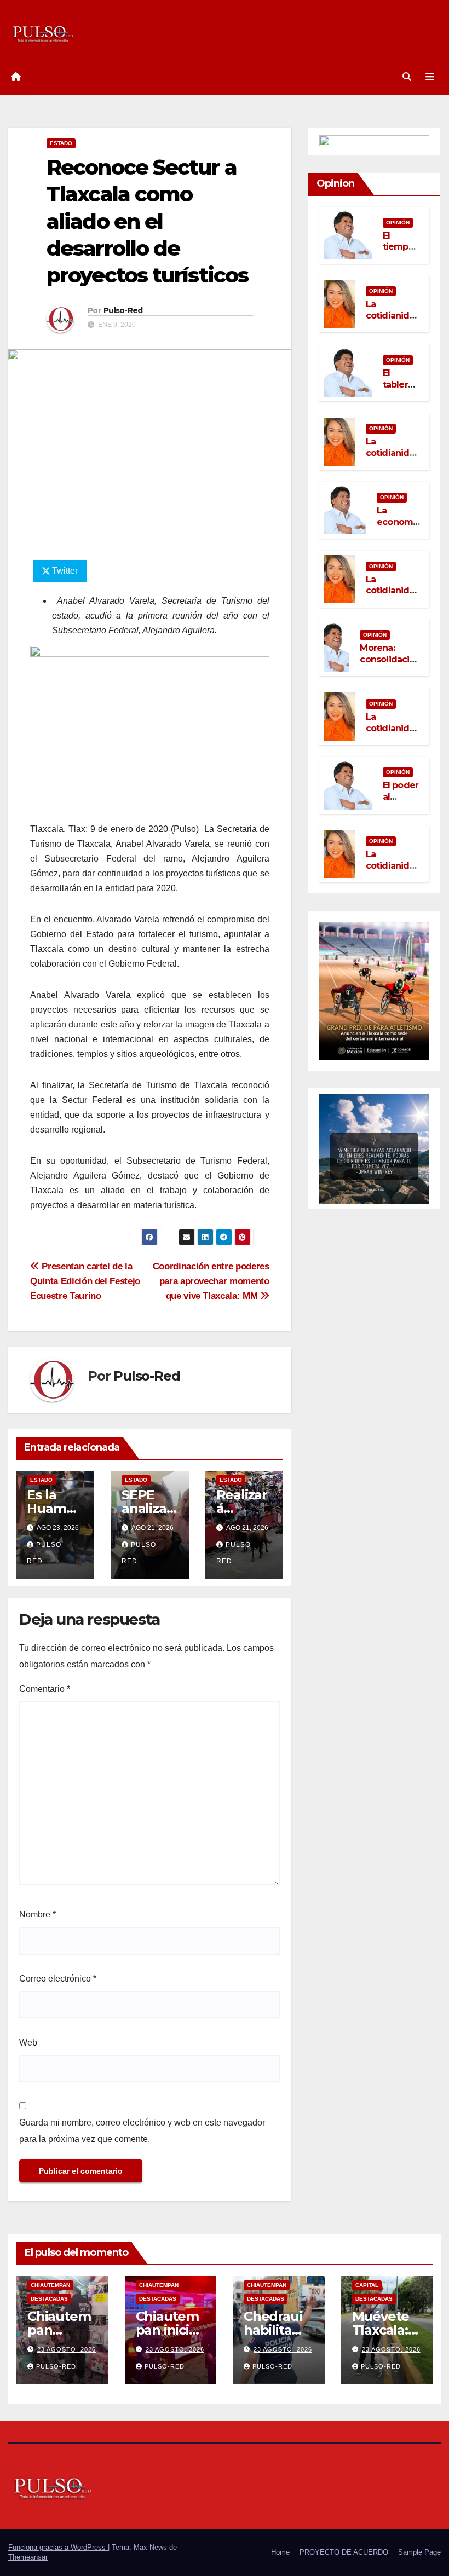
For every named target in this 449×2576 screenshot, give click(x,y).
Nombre (38, 1914)
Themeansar (28, 2557)
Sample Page (419, 2552)
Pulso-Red (123, 310)
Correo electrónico (58, 1979)
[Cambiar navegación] (430, 77)
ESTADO (61, 143)
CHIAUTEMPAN (50, 2285)
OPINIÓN (398, 223)
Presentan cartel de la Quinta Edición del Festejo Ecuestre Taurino (85, 1281)
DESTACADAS (49, 2299)
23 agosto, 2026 (67, 2349)
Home (280, 2552)
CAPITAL (367, 2285)
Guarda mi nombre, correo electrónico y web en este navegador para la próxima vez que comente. (142, 2131)
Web (28, 2043)
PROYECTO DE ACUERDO (344, 2552)
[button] (407, 77)
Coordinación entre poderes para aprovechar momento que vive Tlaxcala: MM (211, 1281)
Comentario (45, 1689)
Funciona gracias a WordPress (58, 2547)
